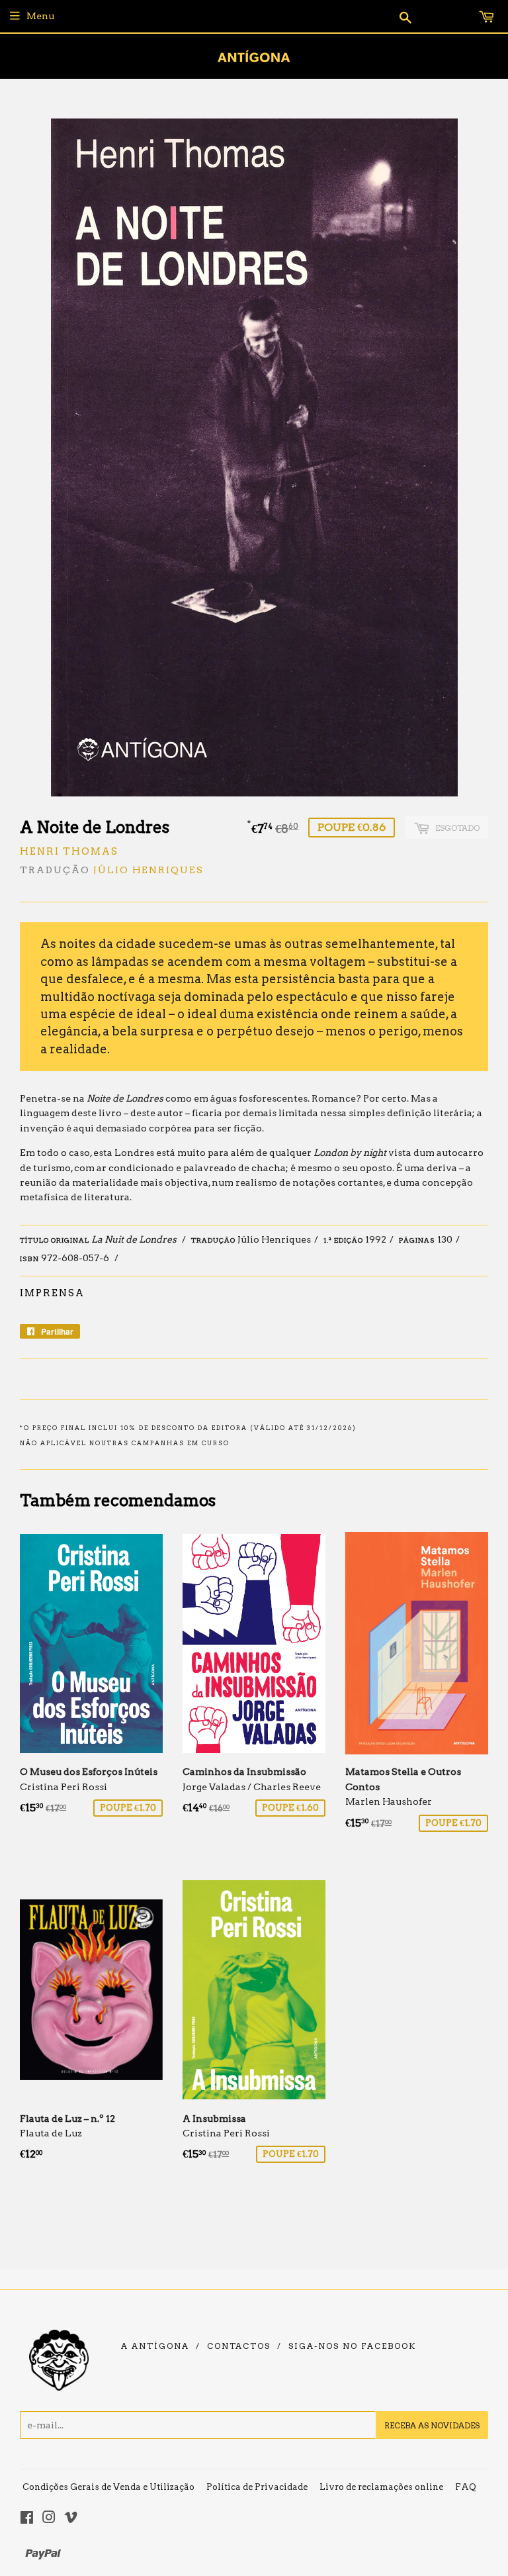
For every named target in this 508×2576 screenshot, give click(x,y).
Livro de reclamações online (381, 2487)
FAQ (466, 2487)
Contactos (239, 2346)
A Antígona (155, 2346)
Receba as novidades (432, 2425)
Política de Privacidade (257, 2487)
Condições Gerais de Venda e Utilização (108, 2487)
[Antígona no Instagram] (49, 2519)
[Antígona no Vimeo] (71, 2519)
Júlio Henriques (148, 870)
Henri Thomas (69, 851)
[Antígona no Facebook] (27, 2519)
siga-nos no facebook (352, 2346)
